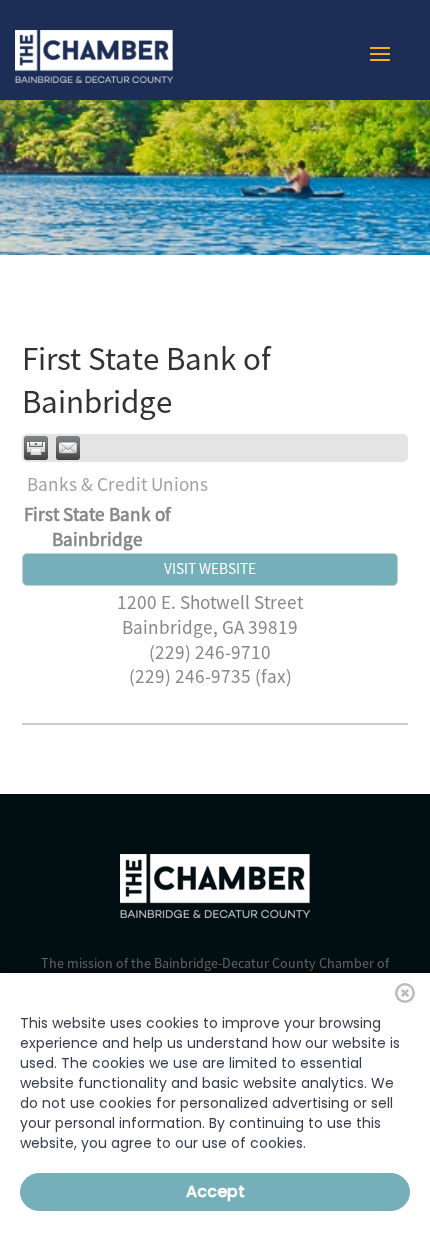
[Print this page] (36, 448)
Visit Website (210, 568)
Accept (215, 1191)
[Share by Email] (68, 448)
